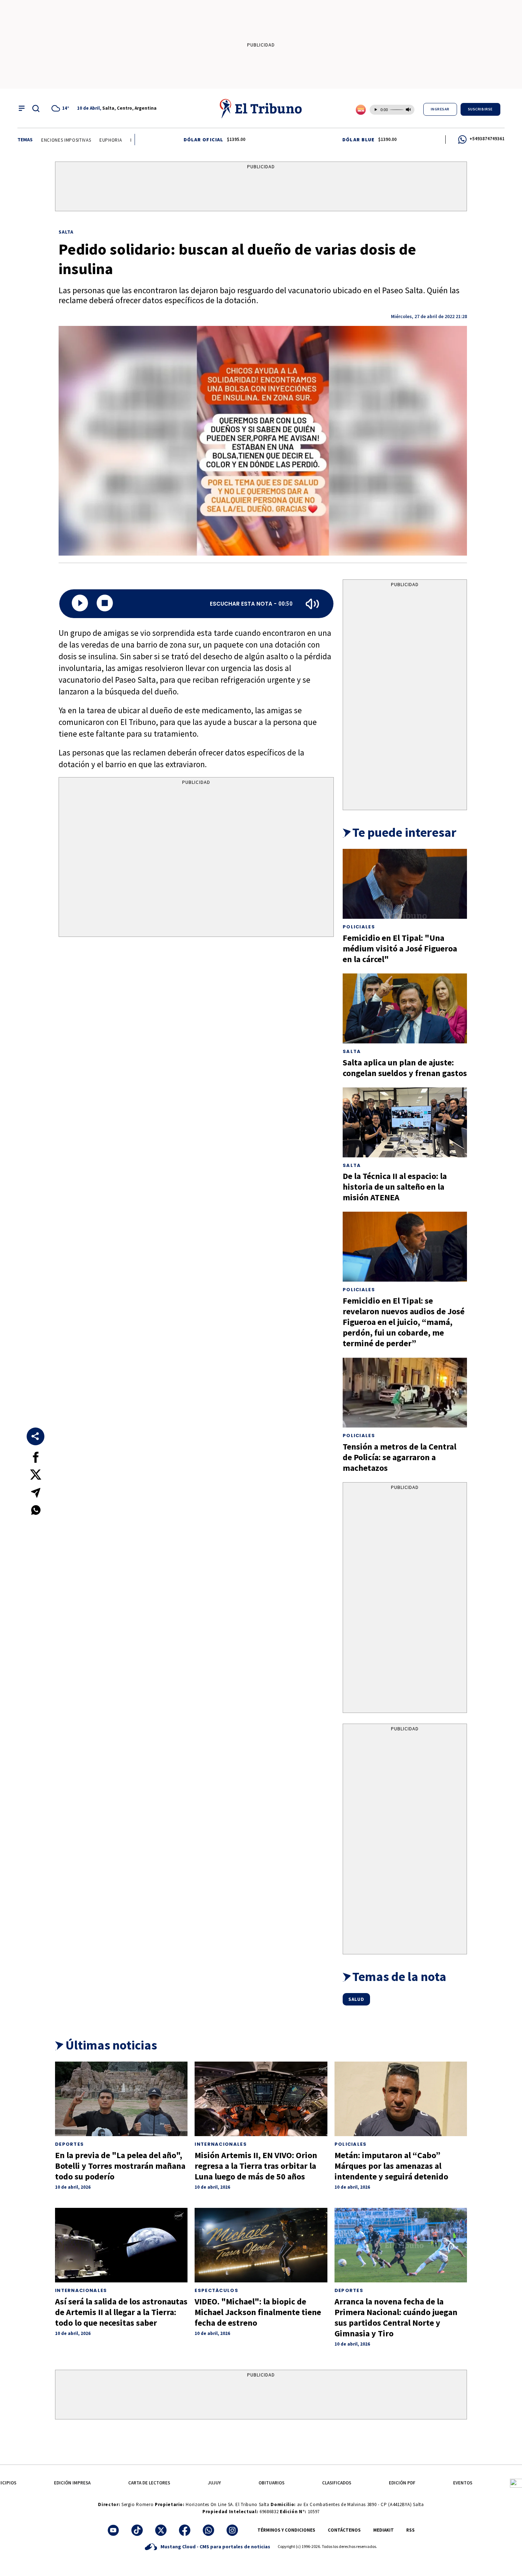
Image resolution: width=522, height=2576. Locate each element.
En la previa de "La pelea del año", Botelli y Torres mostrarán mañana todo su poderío (120, 2166)
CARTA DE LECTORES (149, 2483)
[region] (261, 188)
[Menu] (22, 108)
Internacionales (221, 2144)
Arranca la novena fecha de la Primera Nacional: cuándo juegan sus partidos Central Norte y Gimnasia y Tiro (396, 2317)
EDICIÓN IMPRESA (72, 2483)
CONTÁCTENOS (344, 2530)
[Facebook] (185, 2530)
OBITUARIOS (271, 2483)
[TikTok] (137, 2530)
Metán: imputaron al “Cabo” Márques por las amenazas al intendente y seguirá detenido (391, 2166)
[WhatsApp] (208, 2530)
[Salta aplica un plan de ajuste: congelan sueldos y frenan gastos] (405, 1008)
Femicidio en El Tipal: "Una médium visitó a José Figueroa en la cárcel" (400, 948)
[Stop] (105, 604)
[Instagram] (232, 2530)
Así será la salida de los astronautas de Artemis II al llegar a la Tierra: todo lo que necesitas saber (121, 2312)
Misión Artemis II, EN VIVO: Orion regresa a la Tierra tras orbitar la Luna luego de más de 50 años (256, 2166)
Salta (66, 232)
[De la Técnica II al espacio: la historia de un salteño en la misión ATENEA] (405, 1122)
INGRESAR (440, 109)
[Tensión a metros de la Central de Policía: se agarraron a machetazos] (405, 1393)
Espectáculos (216, 2290)
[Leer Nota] (80, 604)
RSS (410, 2530)
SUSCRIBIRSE (480, 109)
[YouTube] (113, 2530)
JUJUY (214, 2483)
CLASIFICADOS (337, 2483)
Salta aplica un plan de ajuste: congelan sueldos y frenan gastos (405, 1068)
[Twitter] (161, 2530)
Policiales (359, 927)
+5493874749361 (487, 139)
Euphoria (73, 140)
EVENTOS (463, 2483)
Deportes (69, 2144)
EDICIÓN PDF (402, 2483)
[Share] (36, 1436)
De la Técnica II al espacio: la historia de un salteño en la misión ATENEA (395, 1187)
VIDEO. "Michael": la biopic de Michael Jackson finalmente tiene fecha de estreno (258, 2312)
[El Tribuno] (261, 108)
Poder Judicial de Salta (120, 140)
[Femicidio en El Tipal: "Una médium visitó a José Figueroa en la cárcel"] (405, 884)
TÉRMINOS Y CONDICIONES (286, 2530)
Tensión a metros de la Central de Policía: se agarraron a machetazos (399, 1457)
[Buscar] (36, 108)
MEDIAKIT (384, 2530)
